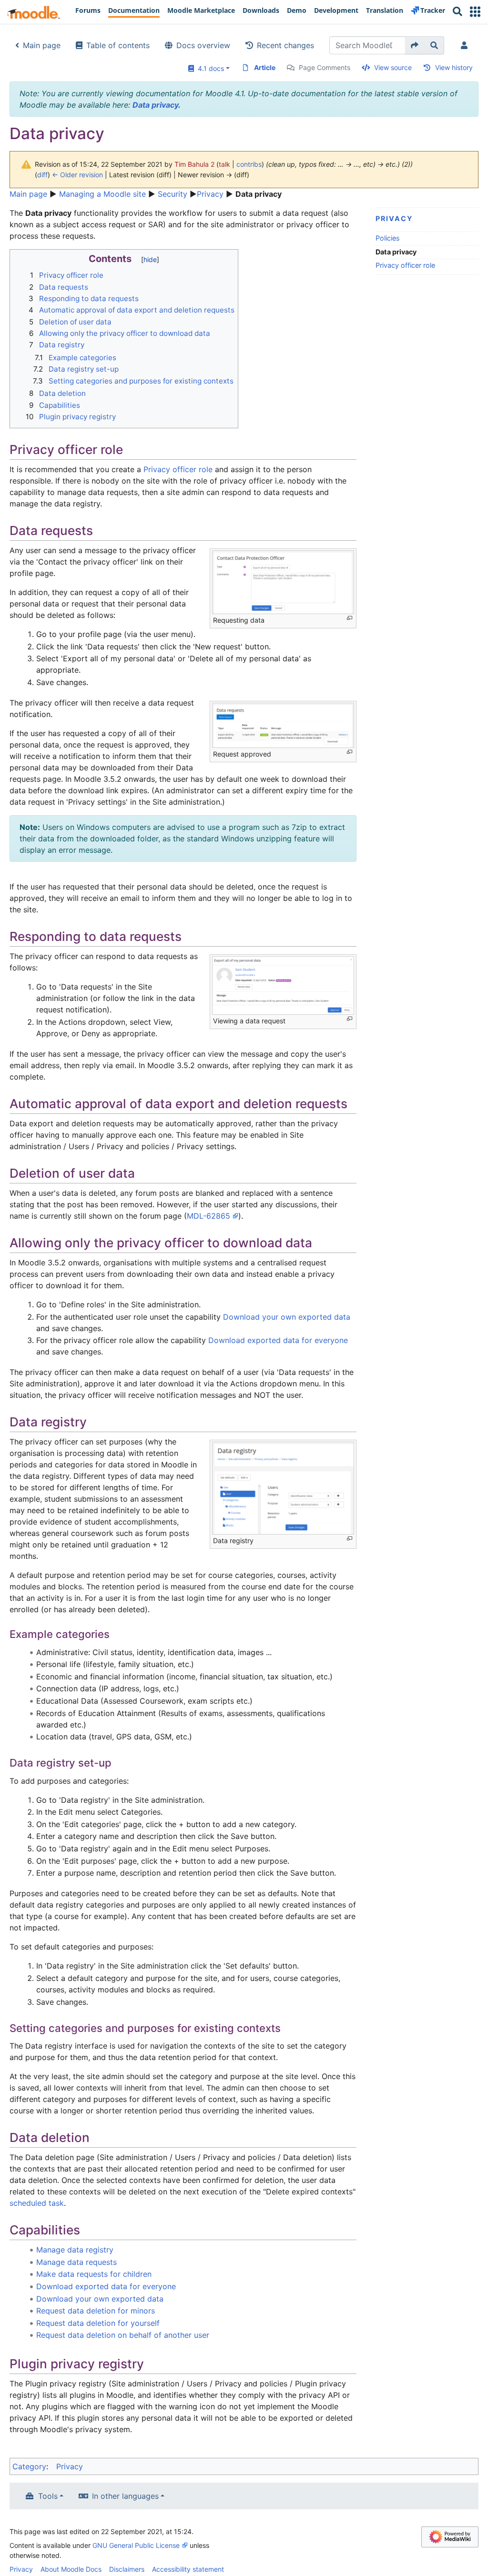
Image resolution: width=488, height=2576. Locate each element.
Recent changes (285, 45)
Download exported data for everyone (278, 1340)
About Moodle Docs (71, 2569)
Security (173, 194)
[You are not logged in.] (466, 45)
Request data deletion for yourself (98, 2323)
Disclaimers (127, 2569)
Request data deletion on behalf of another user (123, 2335)
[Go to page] (415, 45)
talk (224, 164)
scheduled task (37, 2203)
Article (265, 67)
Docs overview (203, 45)
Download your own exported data (287, 1317)
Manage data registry (75, 2250)
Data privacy (155, 105)
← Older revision (77, 175)
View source (393, 67)
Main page (42, 45)
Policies (388, 238)
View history (454, 67)
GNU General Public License (136, 2545)
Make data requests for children (94, 2274)
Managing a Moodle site (102, 194)
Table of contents (118, 45)
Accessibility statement (188, 2569)
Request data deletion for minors (96, 2311)
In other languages (125, 2496)
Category (29, 2466)
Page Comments (325, 67)
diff (42, 175)
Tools (48, 2496)
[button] (475, 12)
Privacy (210, 194)
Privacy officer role (405, 265)
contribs (249, 164)
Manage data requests (76, 2262)
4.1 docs (209, 68)
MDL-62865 (208, 1216)
